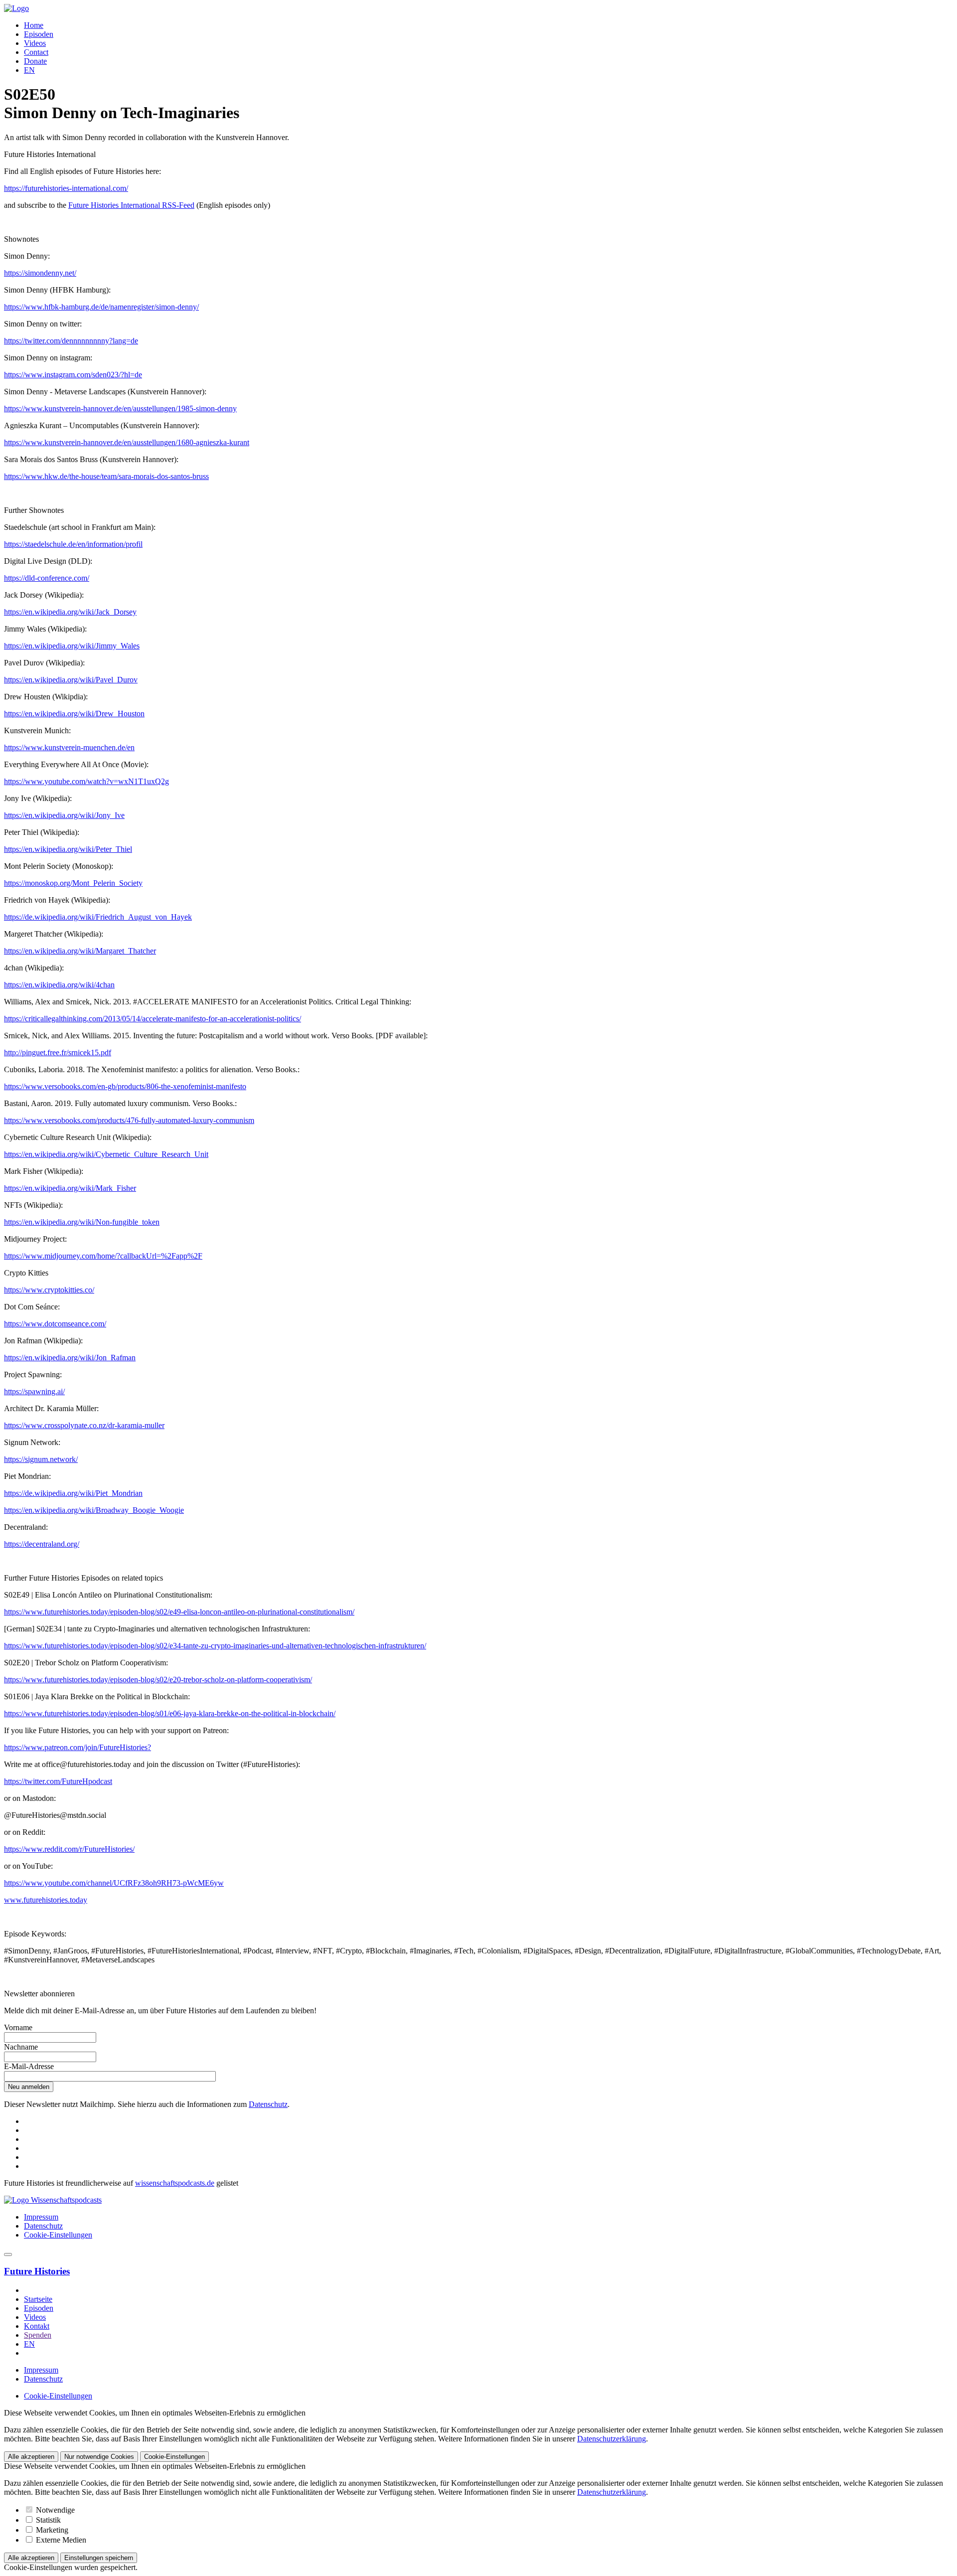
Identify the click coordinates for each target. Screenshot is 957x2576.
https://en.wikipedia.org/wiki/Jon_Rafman (70, 1358)
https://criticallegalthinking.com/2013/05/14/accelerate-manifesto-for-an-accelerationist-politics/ (153, 1019)
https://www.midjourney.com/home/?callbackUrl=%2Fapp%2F (103, 1256)
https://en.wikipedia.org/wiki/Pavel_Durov (71, 680)
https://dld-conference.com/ (47, 578)
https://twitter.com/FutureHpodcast (58, 1781)
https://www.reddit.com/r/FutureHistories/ (69, 1849)
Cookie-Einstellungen (58, 2235)
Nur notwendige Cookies (99, 2457)
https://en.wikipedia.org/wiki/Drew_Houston (74, 714)
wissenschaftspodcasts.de (175, 2183)
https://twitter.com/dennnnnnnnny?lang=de (71, 341)
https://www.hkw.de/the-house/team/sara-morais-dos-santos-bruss (106, 476)
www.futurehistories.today (46, 1900)
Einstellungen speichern (99, 2558)
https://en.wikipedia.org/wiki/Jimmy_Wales (72, 646)
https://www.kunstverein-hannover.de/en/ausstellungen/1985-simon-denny (120, 408)
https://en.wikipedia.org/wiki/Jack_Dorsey (70, 612)
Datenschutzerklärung (612, 2439)
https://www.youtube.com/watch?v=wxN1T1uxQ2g (86, 781)
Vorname (18, 2027)
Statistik (47, 2520)
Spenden (38, 2335)
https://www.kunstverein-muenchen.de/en (69, 747)
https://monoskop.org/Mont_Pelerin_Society (73, 883)
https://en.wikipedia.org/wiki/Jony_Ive (64, 815)
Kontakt (37, 2326)
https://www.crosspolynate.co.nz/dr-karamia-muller (84, 1425)
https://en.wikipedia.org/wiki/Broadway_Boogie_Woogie (94, 1510)
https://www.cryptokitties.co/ (49, 1290)
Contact (36, 52)
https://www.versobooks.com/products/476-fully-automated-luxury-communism (129, 1120)
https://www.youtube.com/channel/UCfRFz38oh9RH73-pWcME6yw (114, 1883)
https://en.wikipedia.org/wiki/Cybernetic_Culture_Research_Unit (106, 1154)
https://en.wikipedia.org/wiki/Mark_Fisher (70, 1188)
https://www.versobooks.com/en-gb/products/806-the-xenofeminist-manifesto (125, 1086)
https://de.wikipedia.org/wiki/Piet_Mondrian (73, 1493)
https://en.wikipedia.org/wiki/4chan (59, 985)
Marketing (51, 2530)
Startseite (38, 2299)
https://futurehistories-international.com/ (66, 188)
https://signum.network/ (41, 1459)
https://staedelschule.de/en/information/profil (73, 544)
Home (34, 25)
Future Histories (37, 2271)
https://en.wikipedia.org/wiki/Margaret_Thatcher (80, 951)
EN (29, 70)
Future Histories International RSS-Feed (131, 205)
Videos (35, 43)
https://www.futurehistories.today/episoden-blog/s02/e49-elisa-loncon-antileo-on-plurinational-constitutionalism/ (179, 1612)
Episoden (39, 34)
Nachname (21, 2047)
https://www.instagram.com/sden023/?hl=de (73, 375)
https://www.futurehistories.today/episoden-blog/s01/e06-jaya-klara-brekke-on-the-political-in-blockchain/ (170, 1713)
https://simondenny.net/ (40, 273)
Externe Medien (60, 2540)
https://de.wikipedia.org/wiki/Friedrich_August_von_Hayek (98, 917)
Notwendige (54, 2510)
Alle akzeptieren (31, 2457)
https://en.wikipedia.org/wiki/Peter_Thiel (68, 849)
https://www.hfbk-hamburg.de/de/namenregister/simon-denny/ (101, 307)
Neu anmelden (29, 2087)
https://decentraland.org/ (42, 1544)
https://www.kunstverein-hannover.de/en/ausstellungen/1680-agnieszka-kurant (127, 442)
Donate (35, 61)
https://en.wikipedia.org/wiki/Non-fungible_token (82, 1222)
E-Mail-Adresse (29, 2066)
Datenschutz (268, 2104)
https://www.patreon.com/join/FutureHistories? (78, 1747)
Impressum (41, 2217)
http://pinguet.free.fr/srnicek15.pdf (58, 1052)
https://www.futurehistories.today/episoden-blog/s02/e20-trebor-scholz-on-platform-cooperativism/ (158, 1680)
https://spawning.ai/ (34, 1391)
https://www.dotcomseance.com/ (55, 1324)
